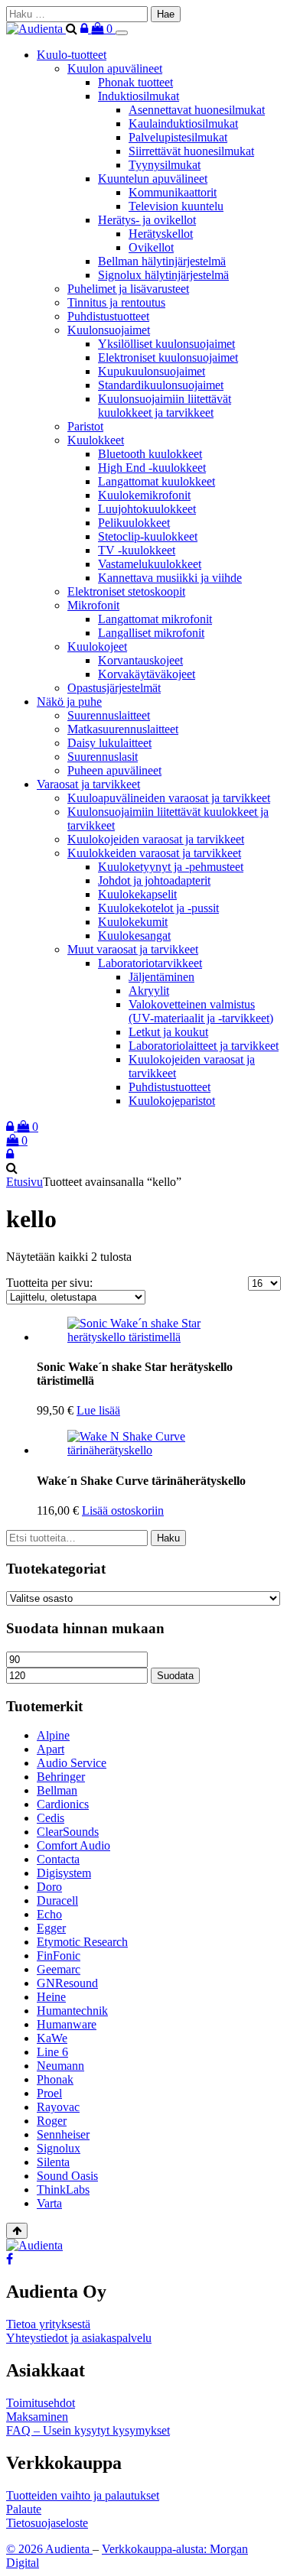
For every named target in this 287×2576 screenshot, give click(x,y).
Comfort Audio (73, 1845)
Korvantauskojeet (140, 660)
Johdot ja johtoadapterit (154, 880)
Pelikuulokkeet (134, 523)
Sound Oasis (67, 2176)
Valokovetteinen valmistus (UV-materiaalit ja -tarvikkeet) (201, 1011)
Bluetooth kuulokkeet (150, 454)
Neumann (60, 2066)
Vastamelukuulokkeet (150, 564)
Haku (168, 1538)
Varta (49, 2203)
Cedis (51, 1818)
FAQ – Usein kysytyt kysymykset (88, 2430)
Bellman (57, 1790)
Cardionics (63, 1804)
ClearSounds (68, 1832)
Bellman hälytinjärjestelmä (162, 261)
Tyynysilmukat (165, 165)
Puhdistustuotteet (108, 316)
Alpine (53, 1735)
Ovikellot (151, 247)
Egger (51, 1928)
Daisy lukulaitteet (109, 743)
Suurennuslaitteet (109, 715)
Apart (51, 1749)
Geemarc (59, 1969)
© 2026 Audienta (49, 2549)
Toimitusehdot (41, 2403)
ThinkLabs (63, 2189)
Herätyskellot (161, 234)
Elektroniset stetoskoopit (126, 591)
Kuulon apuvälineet (115, 68)
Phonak (55, 2079)
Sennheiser (63, 2134)
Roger (52, 2121)
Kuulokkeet (96, 440)
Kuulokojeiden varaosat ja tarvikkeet (156, 839)
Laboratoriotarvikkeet (150, 963)
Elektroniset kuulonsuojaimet (168, 357)
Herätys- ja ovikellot (147, 220)
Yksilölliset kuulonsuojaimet (166, 344)
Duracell (57, 1900)
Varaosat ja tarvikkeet (88, 784)
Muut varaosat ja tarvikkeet (133, 949)
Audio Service (72, 1763)
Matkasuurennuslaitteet (123, 729)
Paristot (85, 426)
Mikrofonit (93, 605)
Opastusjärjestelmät (114, 688)
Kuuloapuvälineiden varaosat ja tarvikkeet (169, 798)
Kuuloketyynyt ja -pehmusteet (171, 867)
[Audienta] (36, 29)
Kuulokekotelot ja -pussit (158, 908)
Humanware (67, 2024)
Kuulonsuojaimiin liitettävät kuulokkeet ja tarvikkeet (165, 406)
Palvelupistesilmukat (178, 137)
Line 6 (52, 2052)
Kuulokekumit (133, 922)
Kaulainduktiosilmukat (183, 123)
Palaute (24, 2509)
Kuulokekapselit (137, 894)
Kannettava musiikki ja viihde (170, 578)
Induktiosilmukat (139, 96)
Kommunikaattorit (173, 192)
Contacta (58, 1859)
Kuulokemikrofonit (144, 495)
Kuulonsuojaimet (109, 330)
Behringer (61, 1777)
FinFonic (59, 1956)
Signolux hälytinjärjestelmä (163, 275)
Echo (49, 1914)
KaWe (52, 2038)
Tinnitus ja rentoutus (116, 302)
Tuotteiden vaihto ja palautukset (83, 2495)
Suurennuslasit (103, 757)
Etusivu (24, 1182)
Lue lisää (98, 1410)
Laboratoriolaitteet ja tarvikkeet (204, 1046)
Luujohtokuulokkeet (147, 509)
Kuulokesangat (134, 936)
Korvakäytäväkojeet (147, 674)
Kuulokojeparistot (172, 1101)
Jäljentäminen (161, 977)
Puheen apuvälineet (114, 770)
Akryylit (149, 991)
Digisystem (64, 1873)
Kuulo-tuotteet (72, 55)
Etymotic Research (82, 1942)
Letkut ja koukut (168, 1032)
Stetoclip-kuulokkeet (148, 536)
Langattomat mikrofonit (155, 619)
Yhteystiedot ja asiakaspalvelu (79, 2338)
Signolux (59, 2148)
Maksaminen (37, 2417)
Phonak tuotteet (135, 82)
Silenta (53, 2162)
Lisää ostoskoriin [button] (123, 1511)
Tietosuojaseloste (47, 2523)
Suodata (175, 1676)
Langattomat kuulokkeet (157, 481)
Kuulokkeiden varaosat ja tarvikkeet (154, 853)
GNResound (67, 1983)
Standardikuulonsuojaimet (161, 385)
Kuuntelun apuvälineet (153, 179)
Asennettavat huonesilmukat (197, 110)
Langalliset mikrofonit (151, 633)
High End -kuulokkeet (152, 468)
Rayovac (58, 2107)
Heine (51, 1997)
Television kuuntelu (176, 206)
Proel (49, 2093)
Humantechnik (72, 2011)
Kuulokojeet (97, 646)
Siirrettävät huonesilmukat (191, 151)
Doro (49, 1887)
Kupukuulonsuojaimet (152, 371)
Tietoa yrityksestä (48, 2324)
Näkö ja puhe (69, 702)
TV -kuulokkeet (137, 550)
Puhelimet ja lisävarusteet (128, 289)
